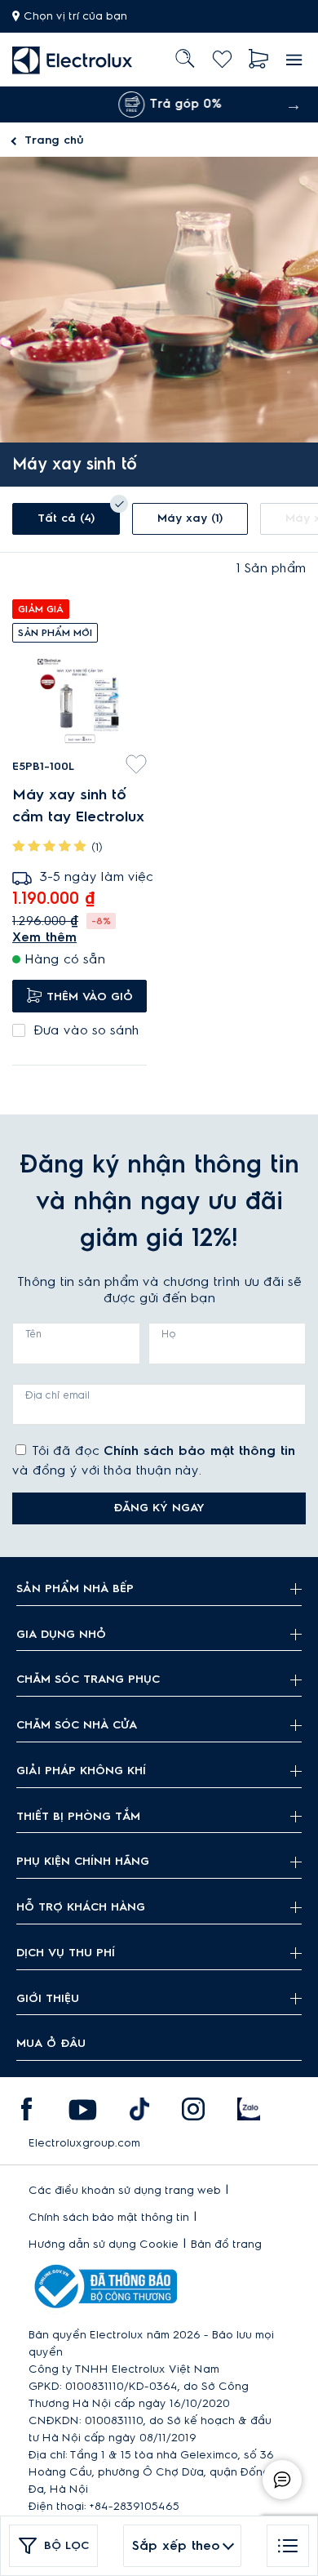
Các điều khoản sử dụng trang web (125, 2191)
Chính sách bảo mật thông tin (199, 1451)
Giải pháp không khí (81, 1771)
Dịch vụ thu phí (66, 1953)
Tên (33, 1334)
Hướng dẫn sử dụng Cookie (104, 2245)
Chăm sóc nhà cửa (77, 1725)
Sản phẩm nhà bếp (75, 1589)
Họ (169, 1334)
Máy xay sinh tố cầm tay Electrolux (78, 805)
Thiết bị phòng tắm (78, 1817)
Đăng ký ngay (159, 1508)
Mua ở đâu (51, 2044)
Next (294, 105)
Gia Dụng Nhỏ (61, 1635)
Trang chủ (54, 140)
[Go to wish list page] (222, 59)
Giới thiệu (48, 1999)
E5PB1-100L (43, 767)
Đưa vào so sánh (86, 1030)
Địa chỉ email (57, 1395)
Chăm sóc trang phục (88, 1680)
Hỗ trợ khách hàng (81, 1907)
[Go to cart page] (259, 59)
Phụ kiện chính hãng (83, 1862)
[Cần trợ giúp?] (282, 2480)
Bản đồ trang (226, 2245)
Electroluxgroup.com (84, 2143)
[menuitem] (73, 59)
